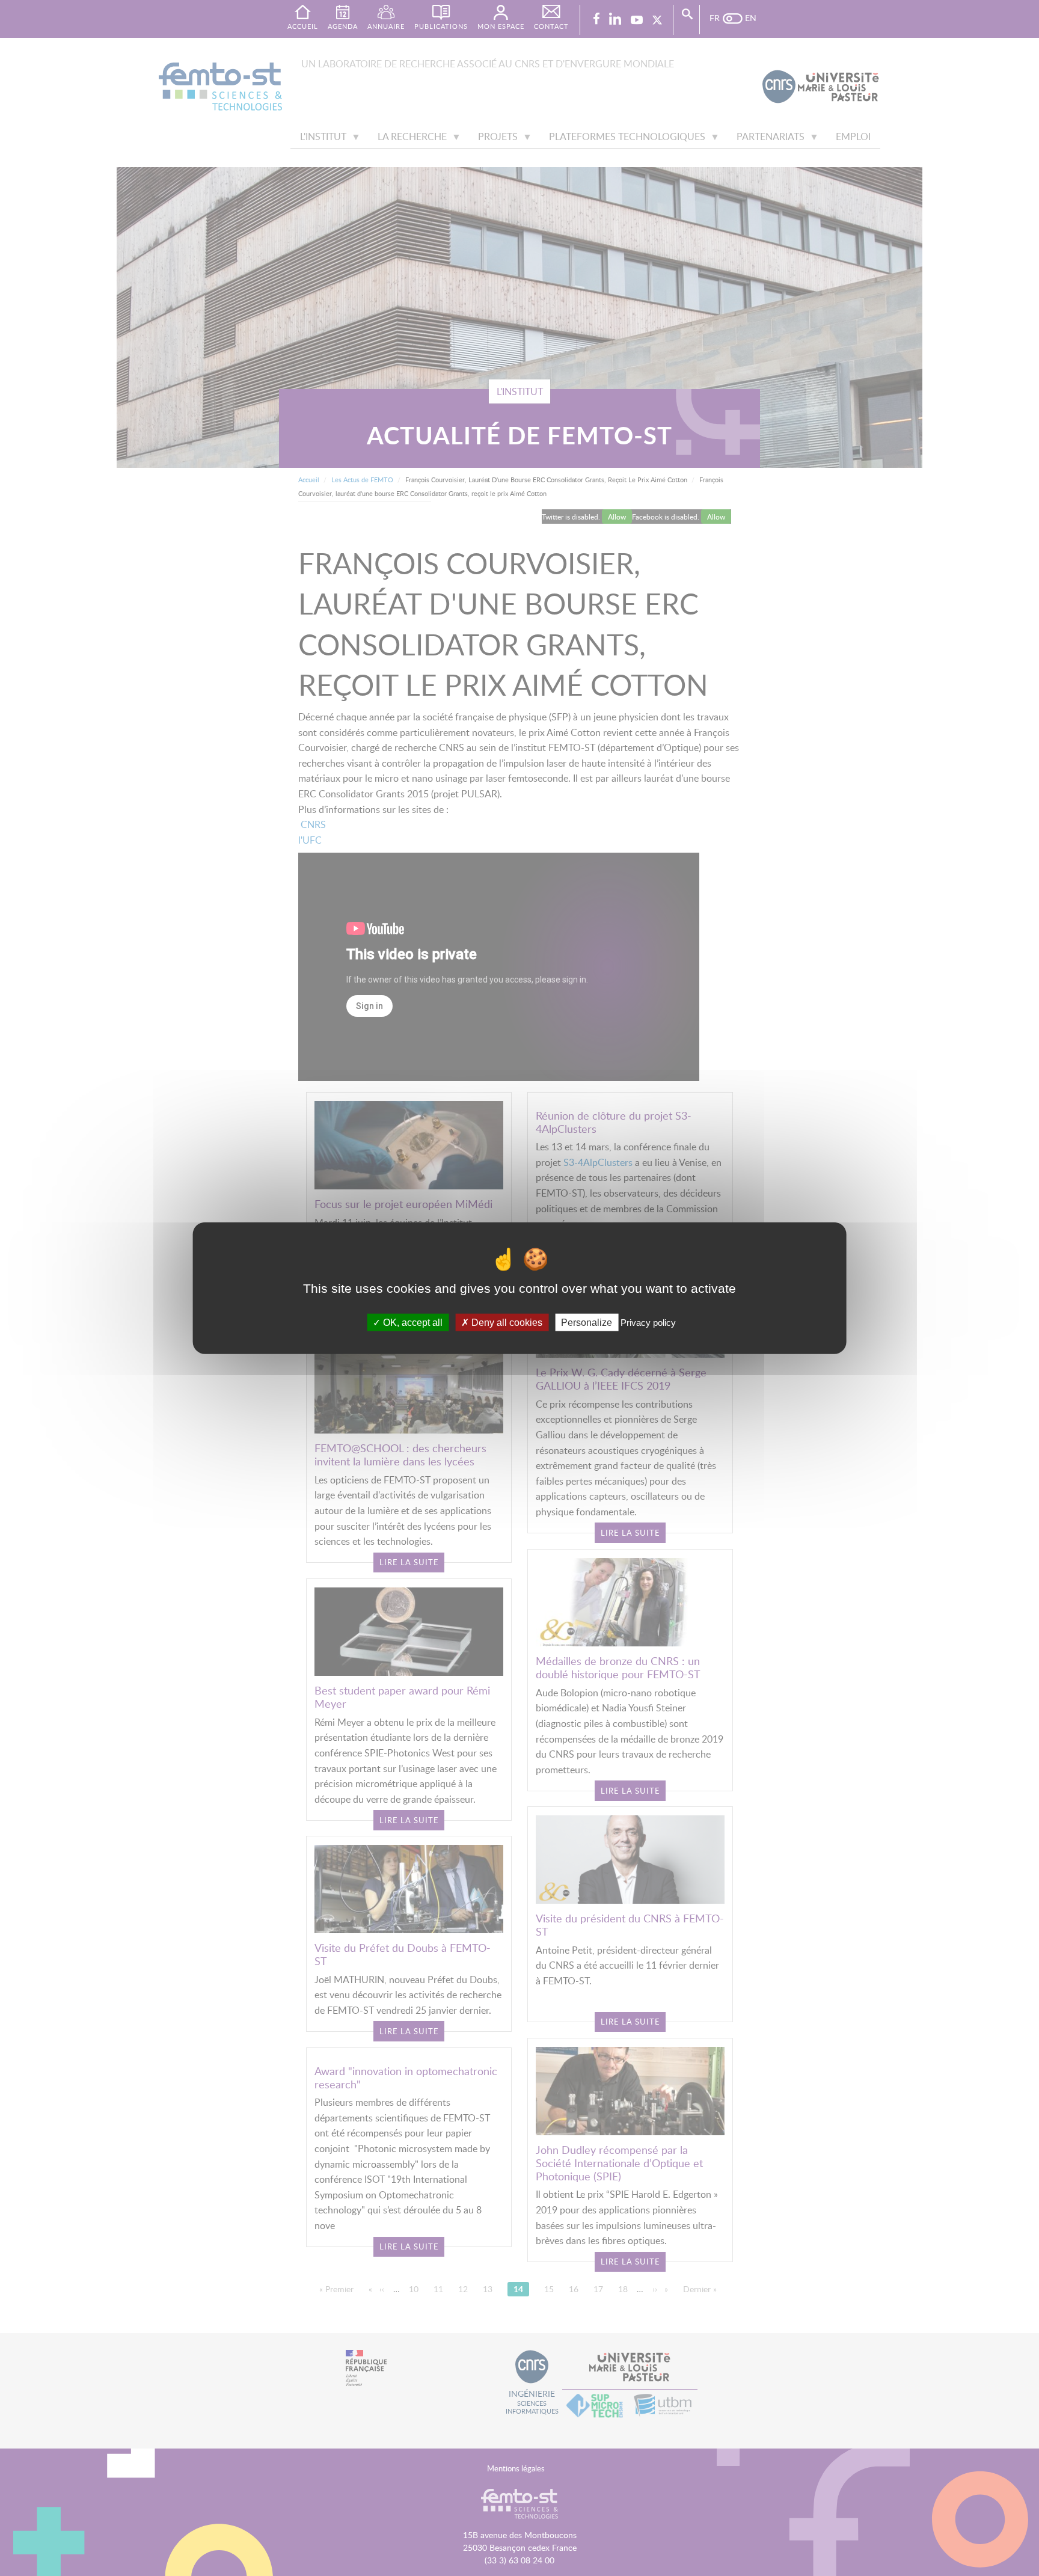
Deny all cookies (506, 1322)
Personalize (587, 1322)
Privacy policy (648, 1322)
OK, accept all (412, 1322)
